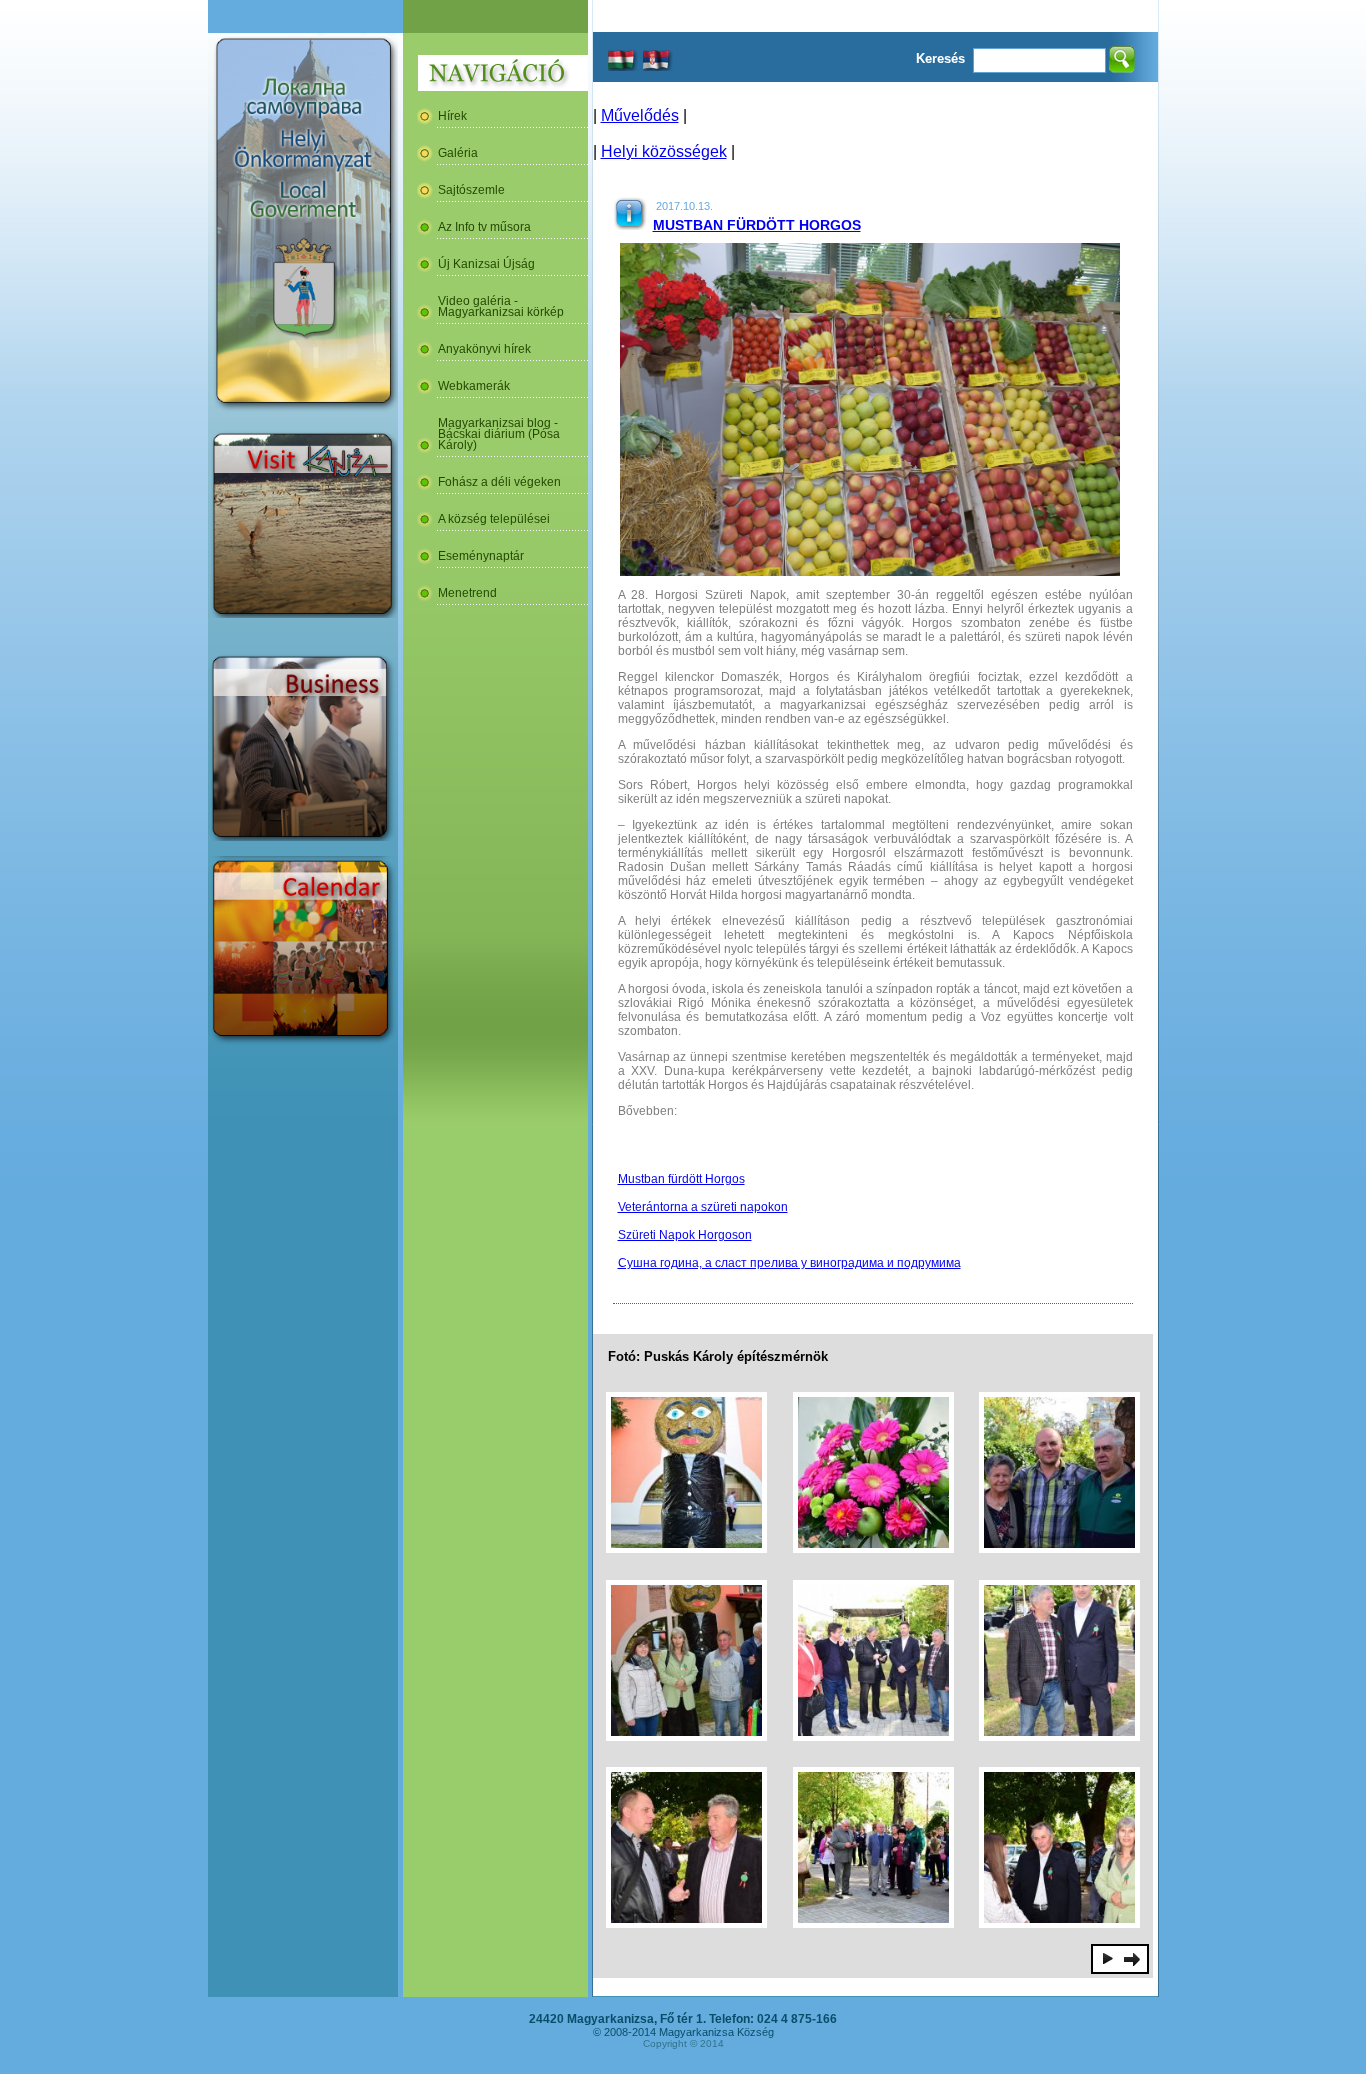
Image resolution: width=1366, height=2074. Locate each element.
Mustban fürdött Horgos (757, 225)
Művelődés (640, 115)
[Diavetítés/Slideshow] (1108, 1958)
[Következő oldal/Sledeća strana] (1132, 1958)
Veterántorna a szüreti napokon (703, 1207)
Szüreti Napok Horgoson (685, 1235)
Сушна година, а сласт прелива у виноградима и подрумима (789, 1263)
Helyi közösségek (664, 151)
